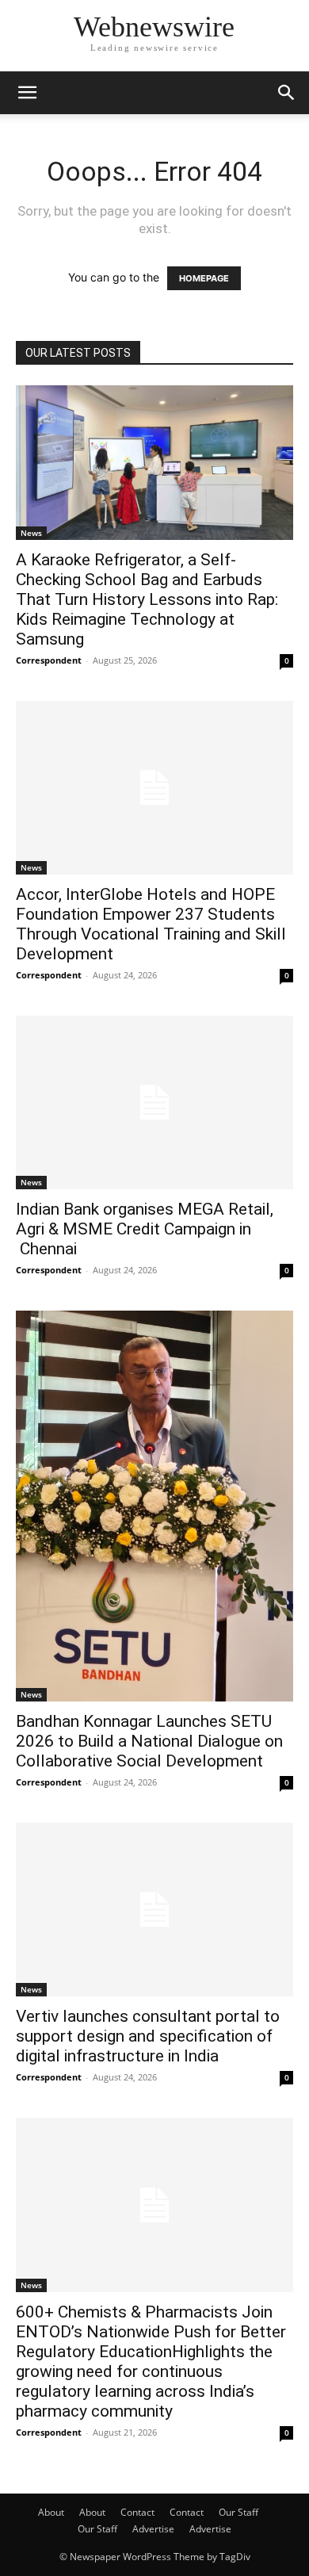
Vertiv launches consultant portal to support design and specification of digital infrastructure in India (148, 2036)
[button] (27, 93)
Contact (137, 2512)
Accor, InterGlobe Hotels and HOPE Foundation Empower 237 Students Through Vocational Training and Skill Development (151, 924)
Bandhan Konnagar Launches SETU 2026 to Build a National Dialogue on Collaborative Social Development (149, 1741)
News (31, 533)
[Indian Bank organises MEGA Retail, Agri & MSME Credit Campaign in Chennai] (154, 1102)
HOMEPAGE (204, 278)
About (51, 2512)
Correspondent (49, 660)
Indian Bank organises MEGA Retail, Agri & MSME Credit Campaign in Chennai (145, 1229)
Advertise (153, 2529)
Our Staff (238, 2512)
